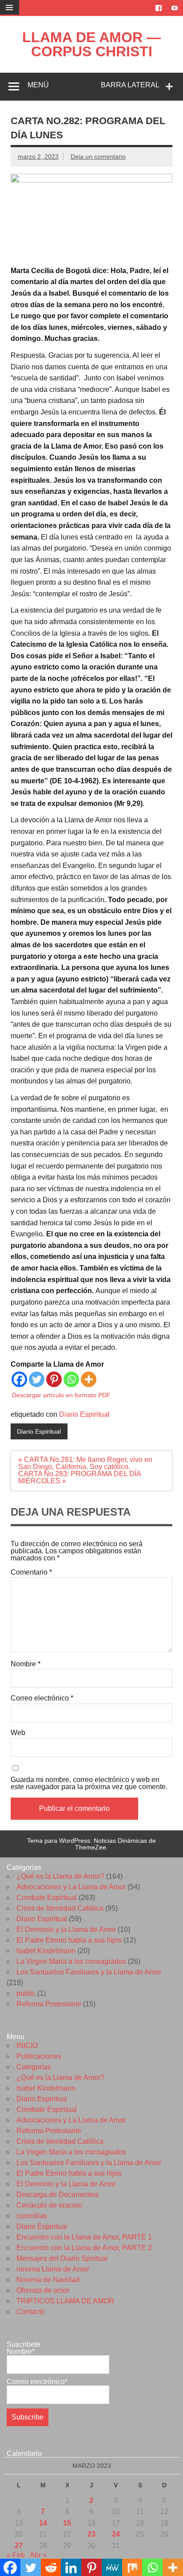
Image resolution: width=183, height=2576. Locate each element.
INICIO (27, 2046)
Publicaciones (39, 2056)
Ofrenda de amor (43, 2290)
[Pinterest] (54, 1379)
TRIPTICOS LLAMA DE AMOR (65, 2301)
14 (43, 2523)
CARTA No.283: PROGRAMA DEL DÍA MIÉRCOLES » (80, 1477)
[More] (89, 1379)
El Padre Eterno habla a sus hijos (69, 1940)
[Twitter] (37, 1379)
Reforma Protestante (49, 2004)
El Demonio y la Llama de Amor (66, 1929)
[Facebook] (19, 1379)
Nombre (26, 1664)
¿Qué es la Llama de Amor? (60, 1876)
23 (91, 2534)
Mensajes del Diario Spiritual (62, 2258)
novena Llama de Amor (53, 2269)
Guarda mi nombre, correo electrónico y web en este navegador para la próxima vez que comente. (89, 1783)
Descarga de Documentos (58, 2195)
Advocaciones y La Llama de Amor (71, 1887)
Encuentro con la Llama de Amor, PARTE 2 (84, 2248)
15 (67, 2523)
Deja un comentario (98, 156)
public (26, 1993)
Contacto (31, 2312)
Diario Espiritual (84, 1414)
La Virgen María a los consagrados (71, 1961)
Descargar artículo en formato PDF (61, 1395)
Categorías (34, 2067)
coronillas (32, 2216)
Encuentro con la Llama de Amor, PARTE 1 (84, 2237)
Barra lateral (130, 85)
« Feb (16, 2555)
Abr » (38, 2555)
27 (19, 2546)
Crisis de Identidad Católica (60, 1908)
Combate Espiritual (47, 1898)
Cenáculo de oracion (49, 2205)
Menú (38, 85)
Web (18, 1733)
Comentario (31, 1572)
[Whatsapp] (71, 1379)
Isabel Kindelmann (46, 1951)
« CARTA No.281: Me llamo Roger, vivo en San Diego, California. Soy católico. (85, 1463)
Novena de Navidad (48, 2280)
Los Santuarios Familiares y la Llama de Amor (89, 1972)
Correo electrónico (42, 1698)
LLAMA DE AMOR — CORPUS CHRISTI (91, 44)
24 (116, 2534)
